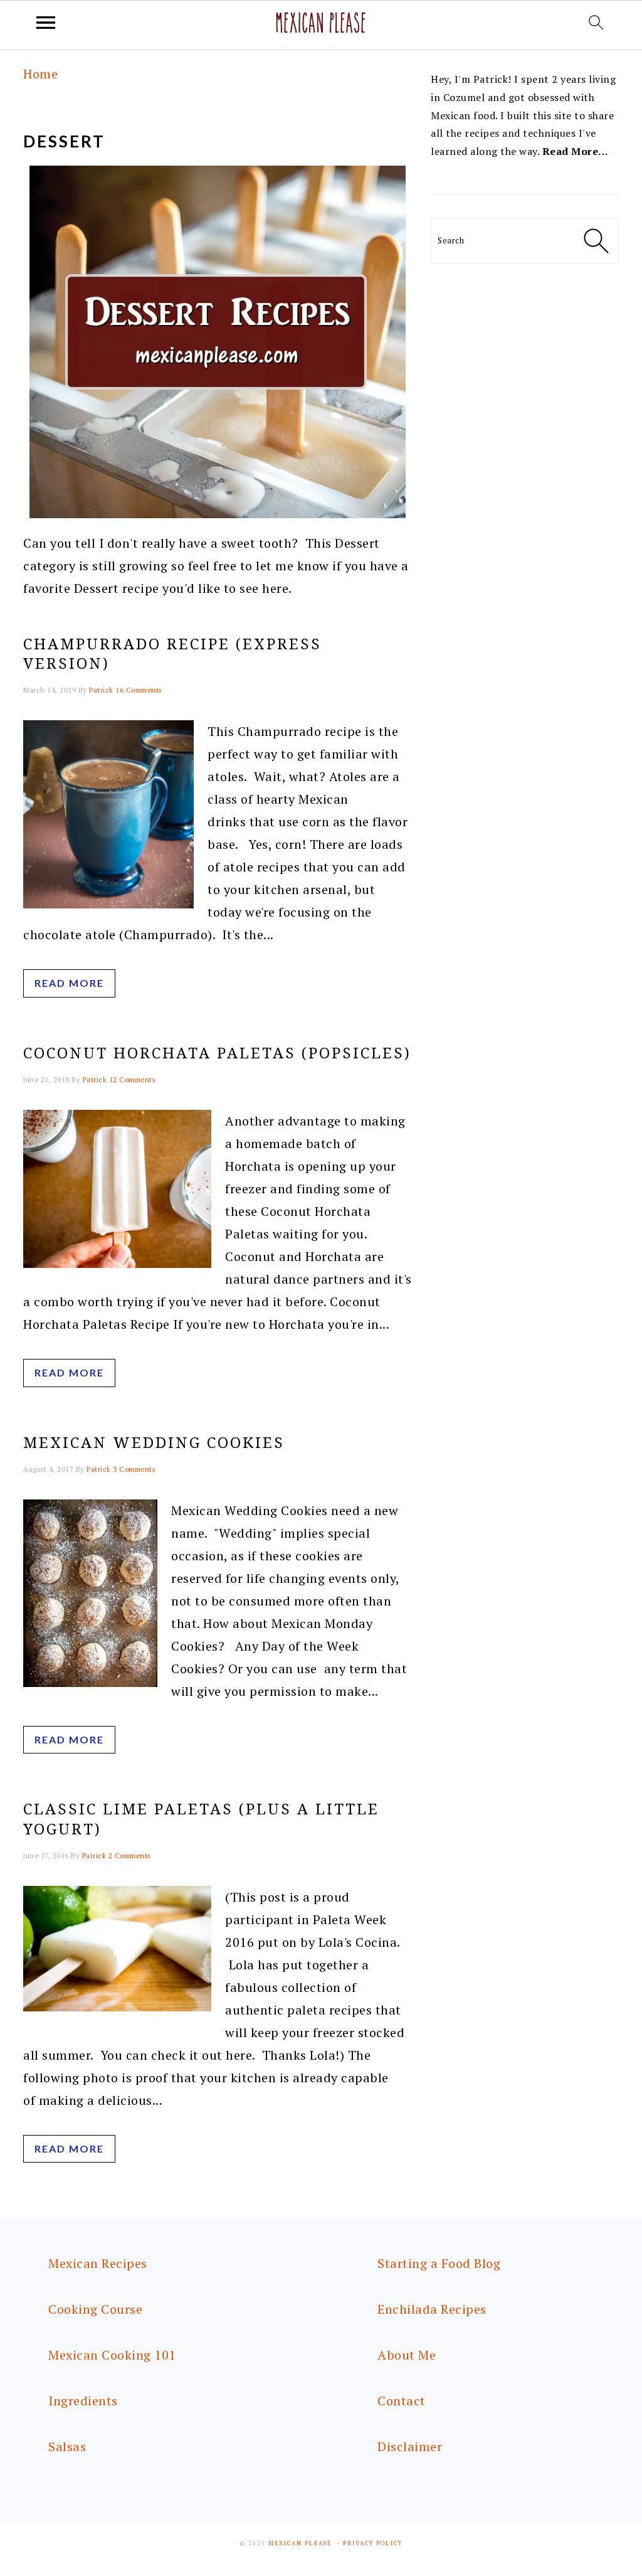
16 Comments (139, 690)
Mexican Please (300, 2543)
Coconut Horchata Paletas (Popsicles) (217, 1053)
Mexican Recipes (98, 2263)
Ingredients (83, 2401)
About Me (407, 2355)
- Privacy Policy (370, 2543)
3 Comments (134, 1469)
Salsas (67, 2446)
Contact (402, 2401)
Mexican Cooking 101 (112, 2355)
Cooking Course (95, 2309)
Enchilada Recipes (432, 2309)
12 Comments (132, 1080)
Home (40, 74)
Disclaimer (410, 2446)
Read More (69, 983)
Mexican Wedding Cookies (154, 1443)
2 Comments (129, 1856)
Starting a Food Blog (439, 2263)
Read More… (576, 151)
